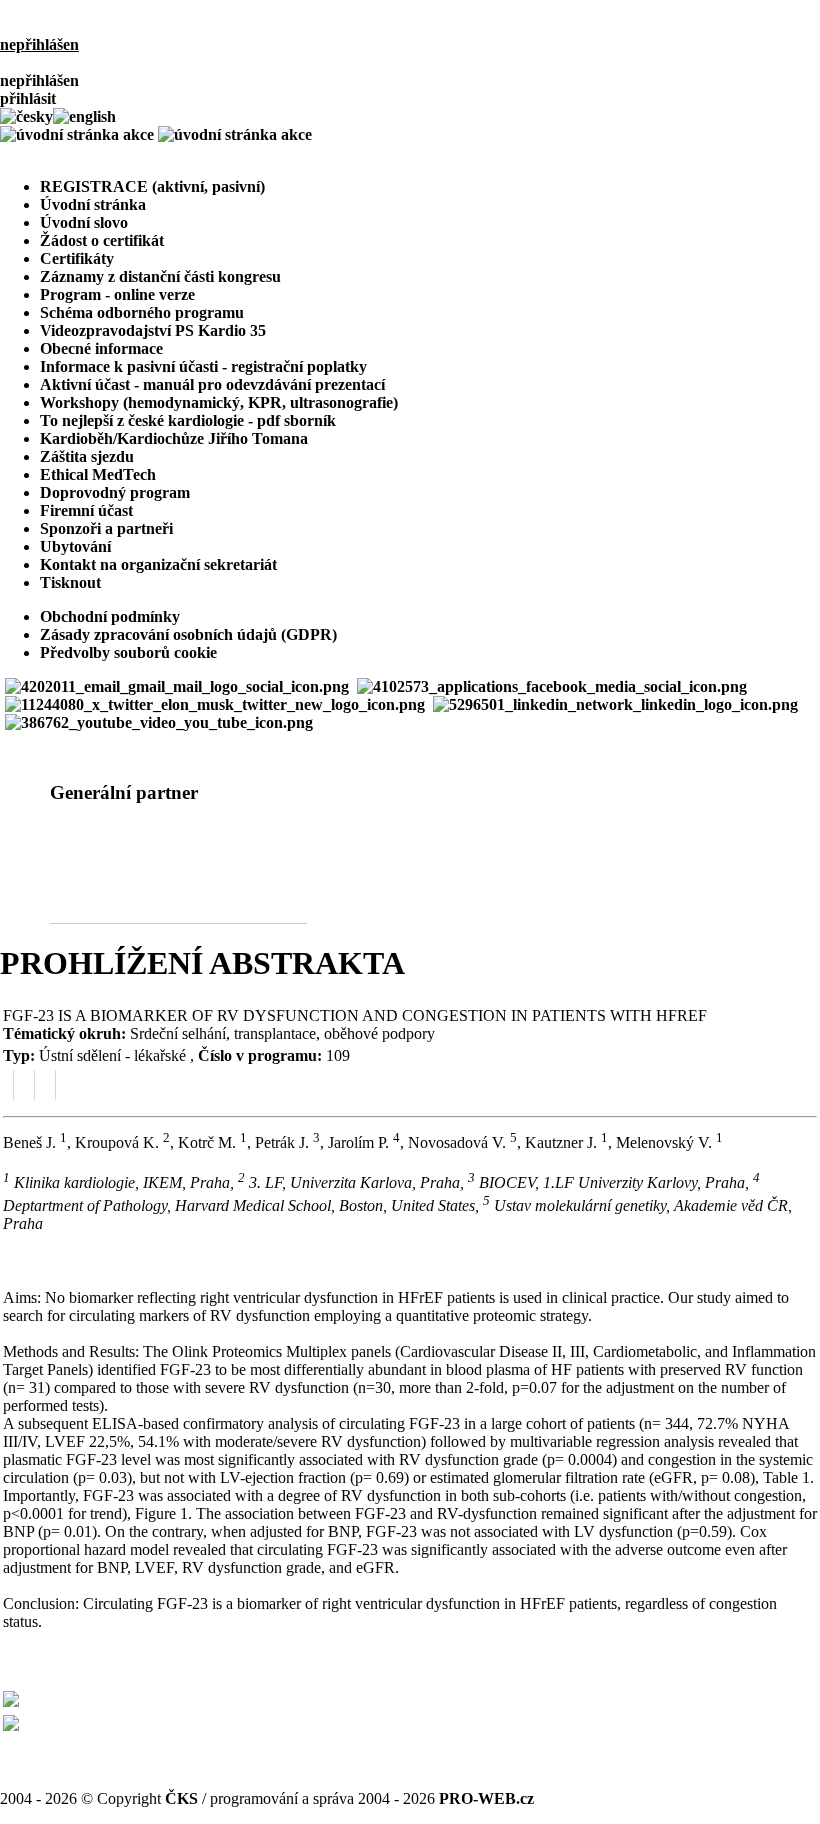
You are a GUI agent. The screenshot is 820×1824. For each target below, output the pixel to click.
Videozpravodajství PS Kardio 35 (153, 330)
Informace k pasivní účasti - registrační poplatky (203, 366)
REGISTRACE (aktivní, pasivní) (105, 152)
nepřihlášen (39, 44)
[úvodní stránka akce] (156, 134)
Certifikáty (77, 258)
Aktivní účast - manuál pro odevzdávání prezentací (212, 384)
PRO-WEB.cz (486, 1798)
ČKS (181, 1798)
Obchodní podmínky (110, 616)
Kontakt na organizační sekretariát (158, 564)
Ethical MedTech (98, 474)
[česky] (26, 116)
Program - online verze (117, 294)
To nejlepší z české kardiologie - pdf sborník (188, 420)
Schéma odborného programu (142, 312)
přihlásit (28, 98)
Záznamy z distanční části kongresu (160, 276)
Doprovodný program (115, 492)
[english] (84, 116)
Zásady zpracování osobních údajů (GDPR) (188, 634)
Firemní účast (86, 510)
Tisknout (70, 582)
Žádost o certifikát (102, 240)
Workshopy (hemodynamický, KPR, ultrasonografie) (219, 402)
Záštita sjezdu (87, 456)
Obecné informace (101, 348)
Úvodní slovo (84, 222)
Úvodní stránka (93, 204)
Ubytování (75, 546)
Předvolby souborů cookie (128, 652)
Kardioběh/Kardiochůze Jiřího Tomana (174, 438)
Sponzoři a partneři (106, 528)
